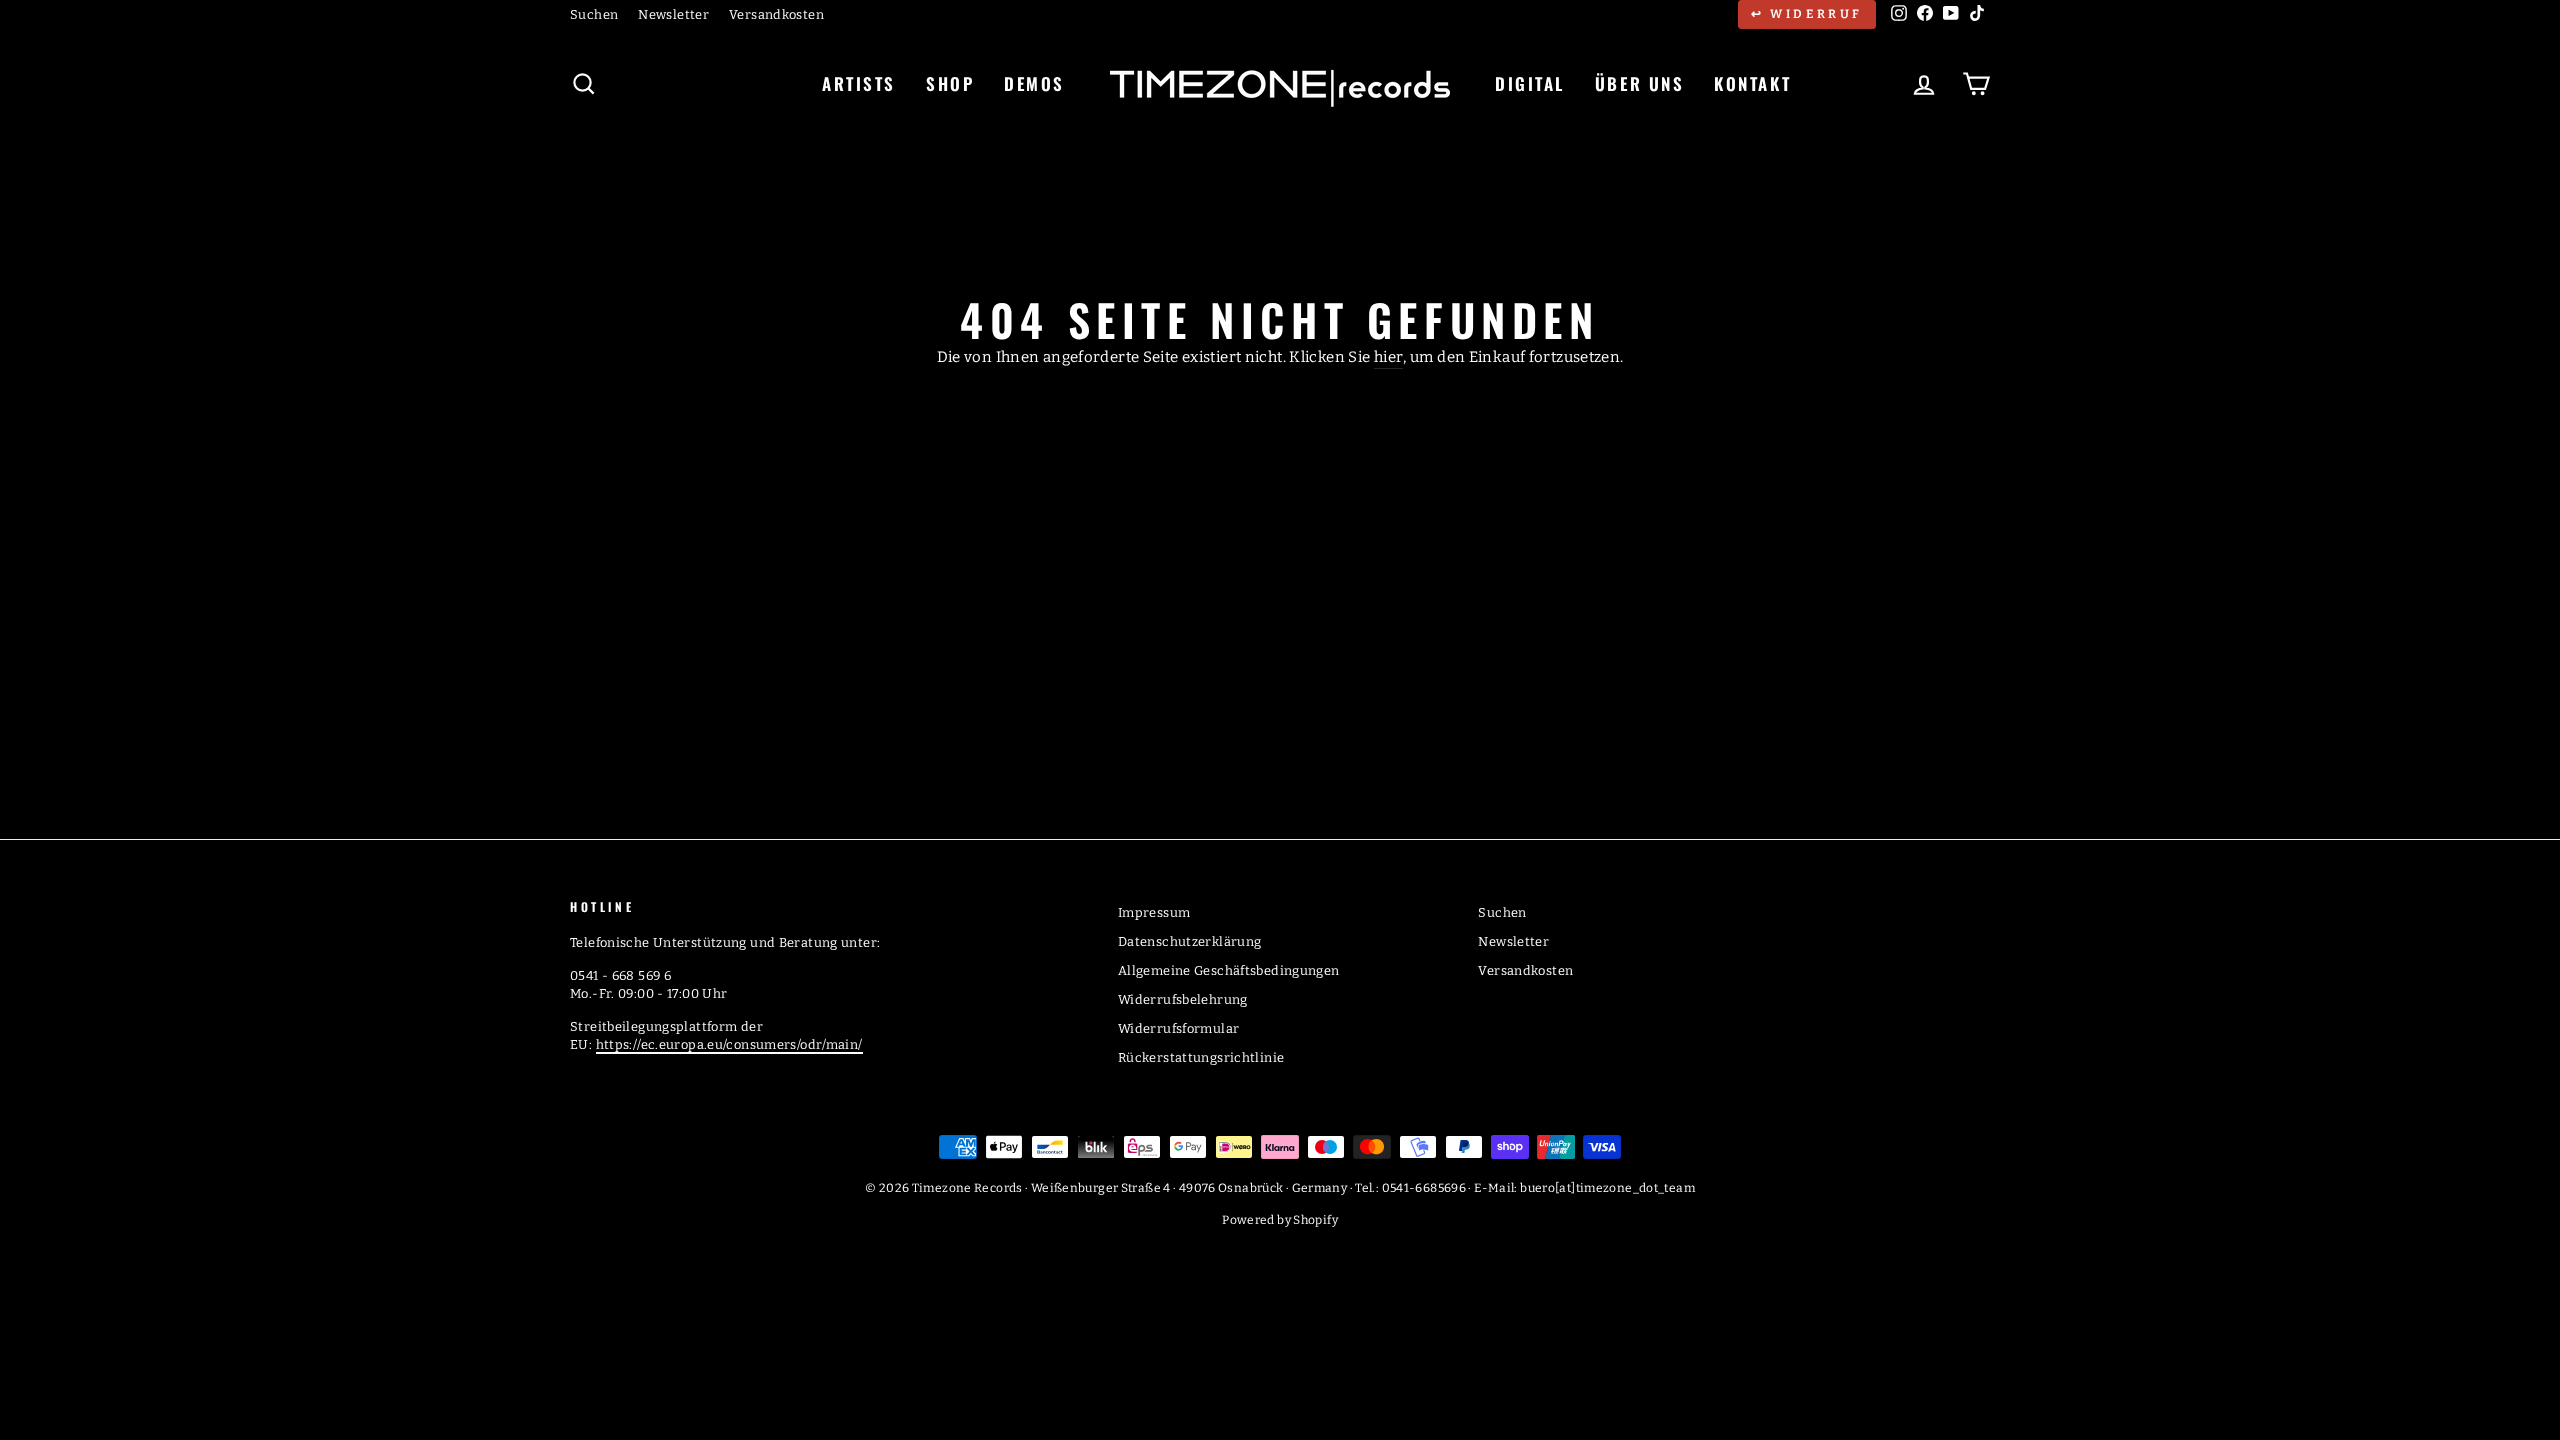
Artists (859, 83)
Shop (950, 83)
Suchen (594, 14)
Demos (1034, 83)
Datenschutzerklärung (1190, 941)
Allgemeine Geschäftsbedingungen (1229, 970)
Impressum (1154, 912)
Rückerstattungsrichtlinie (1201, 1057)
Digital (1530, 83)
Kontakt (1752, 83)
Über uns (1639, 83)
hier (1389, 357)
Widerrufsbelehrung (1183, 999)
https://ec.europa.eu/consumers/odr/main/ (729, 1044)
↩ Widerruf (1807, 14)
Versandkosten (776, 14)
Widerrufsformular (1178, 1028)
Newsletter (673, 14)
